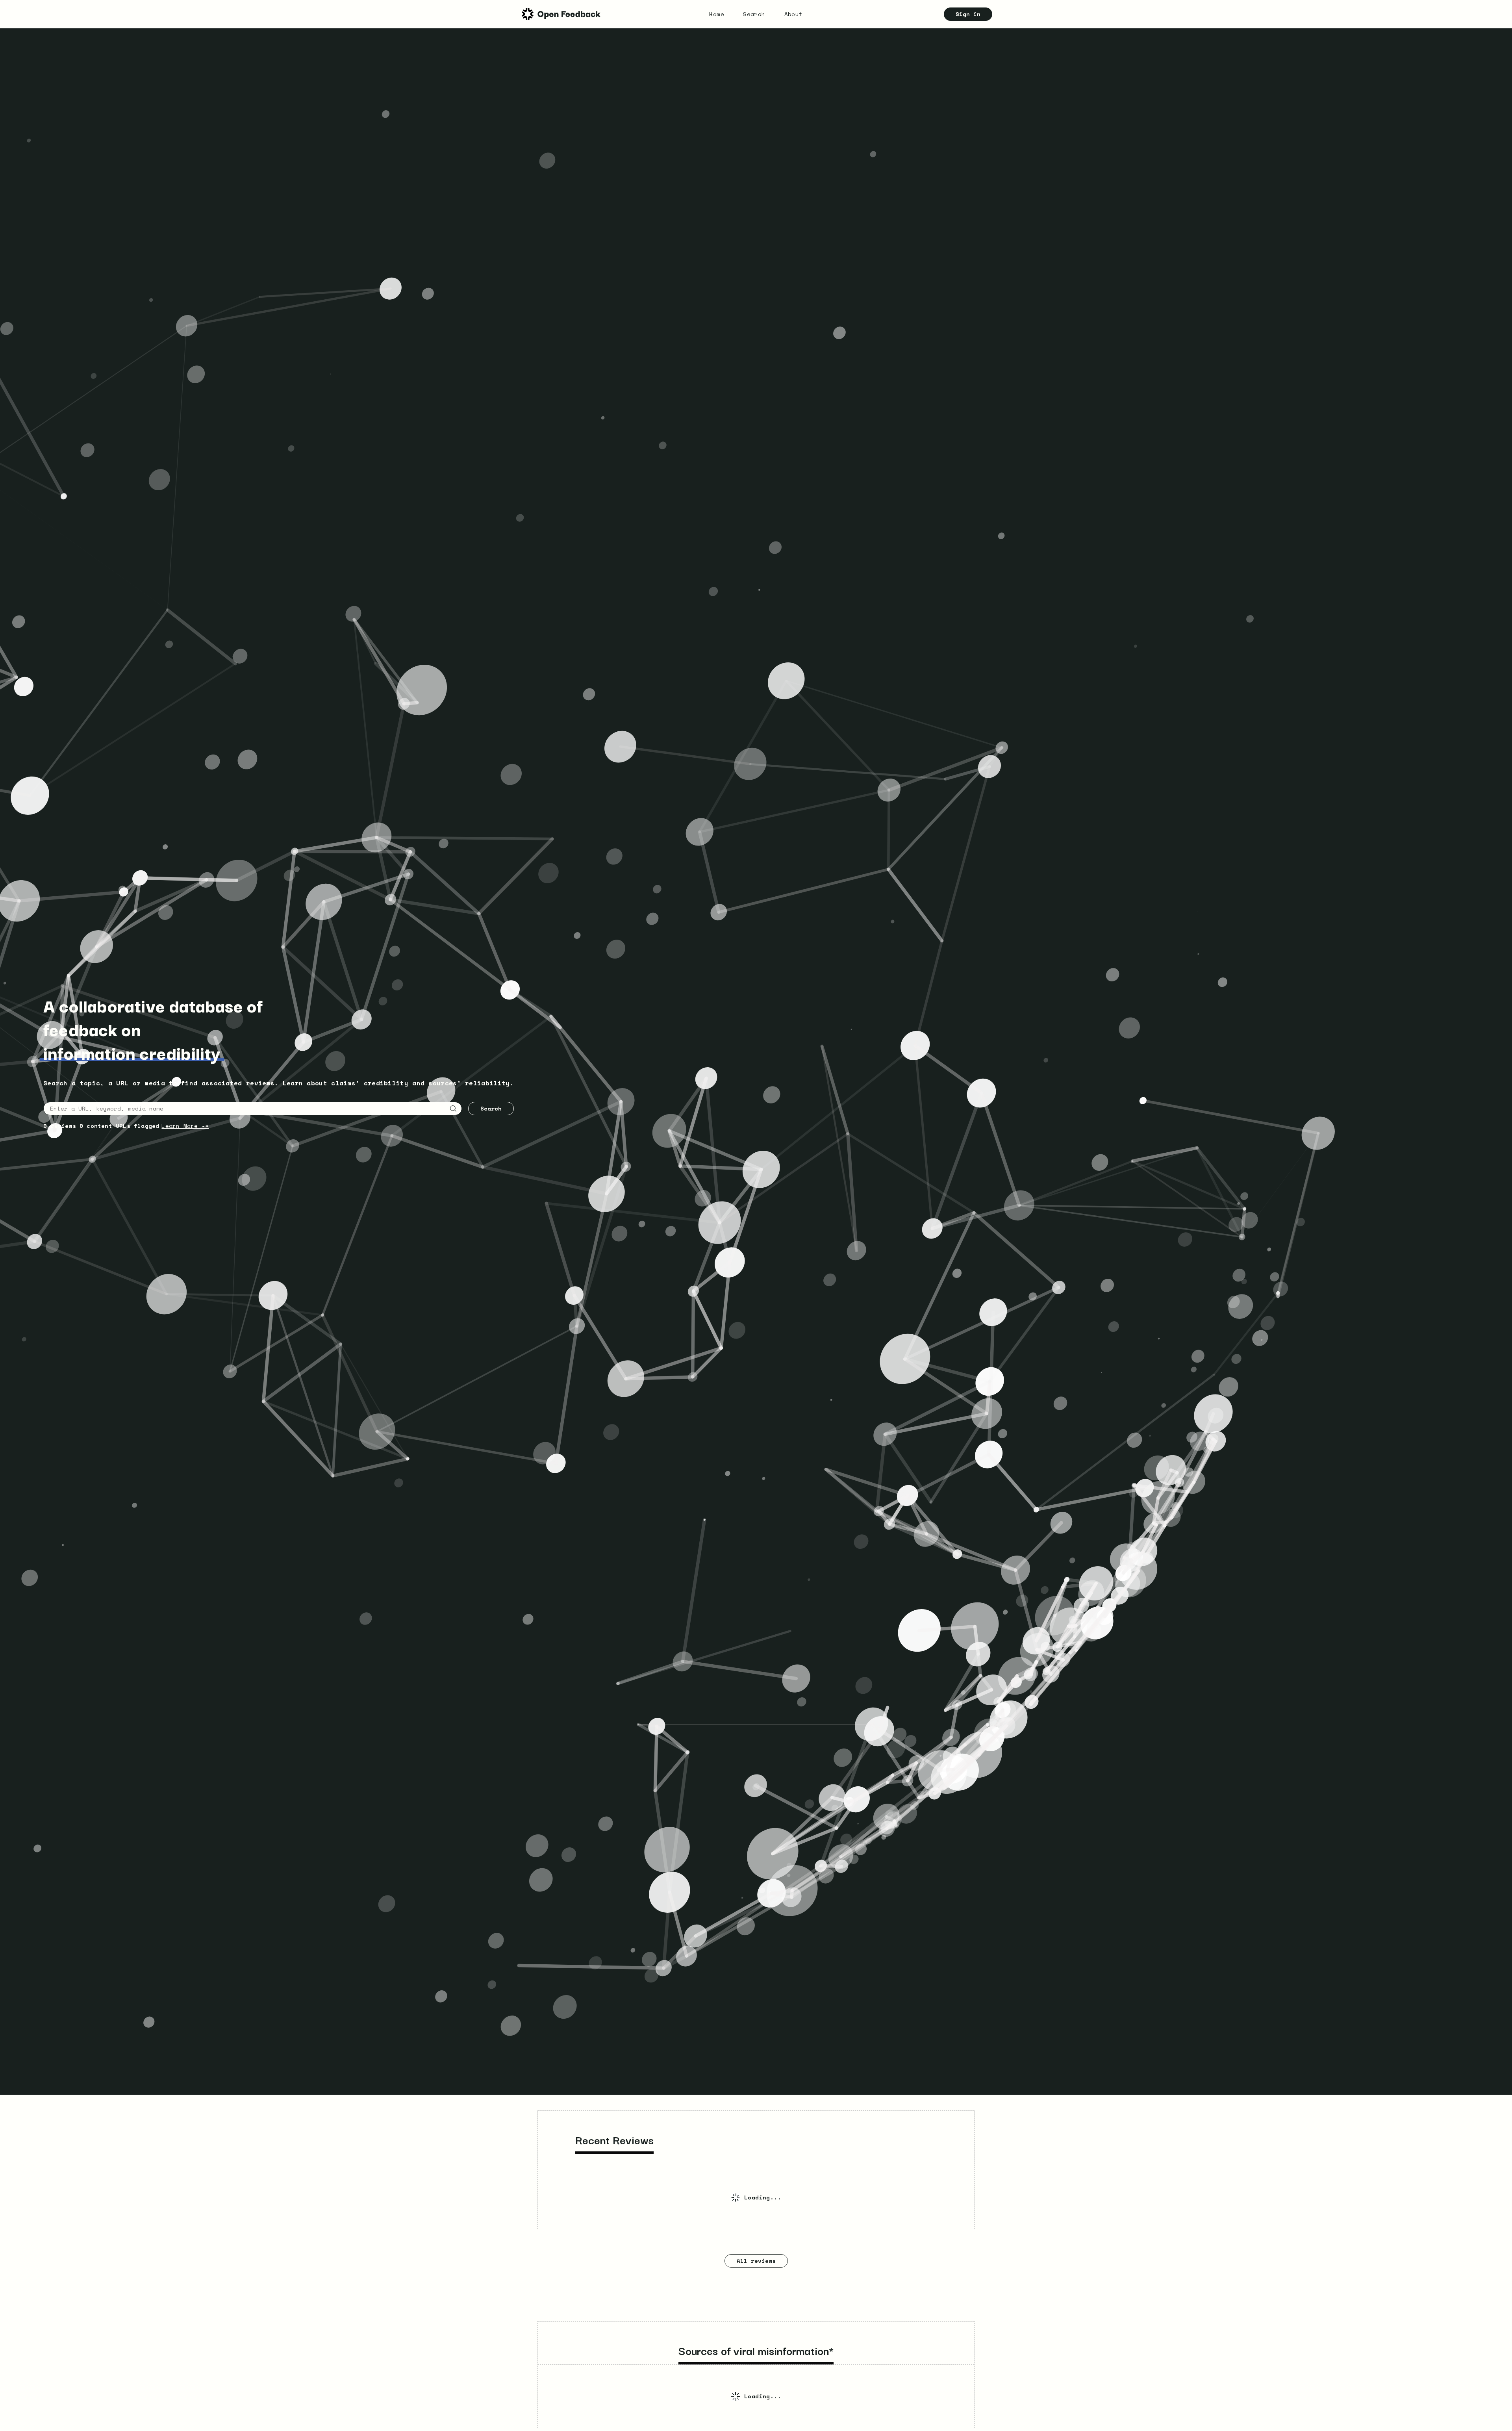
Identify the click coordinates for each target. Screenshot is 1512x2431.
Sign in (968, 14)
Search (754, 14)
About (794, 14)
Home (717, 14)
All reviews (756, 2261)
